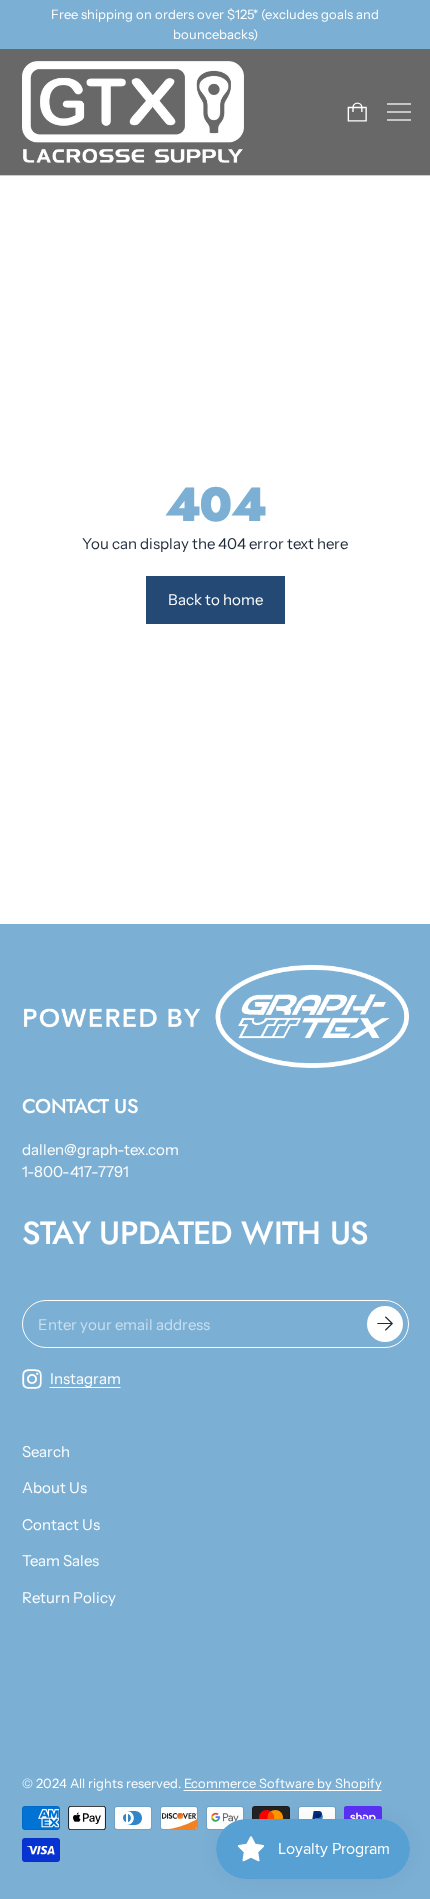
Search (46, 1451)
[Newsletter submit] (385, 1324)
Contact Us (61, 1524)
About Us (54, 1487)
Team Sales (60, 1560)
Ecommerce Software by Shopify (283, 1783)
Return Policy (69, 1597)
